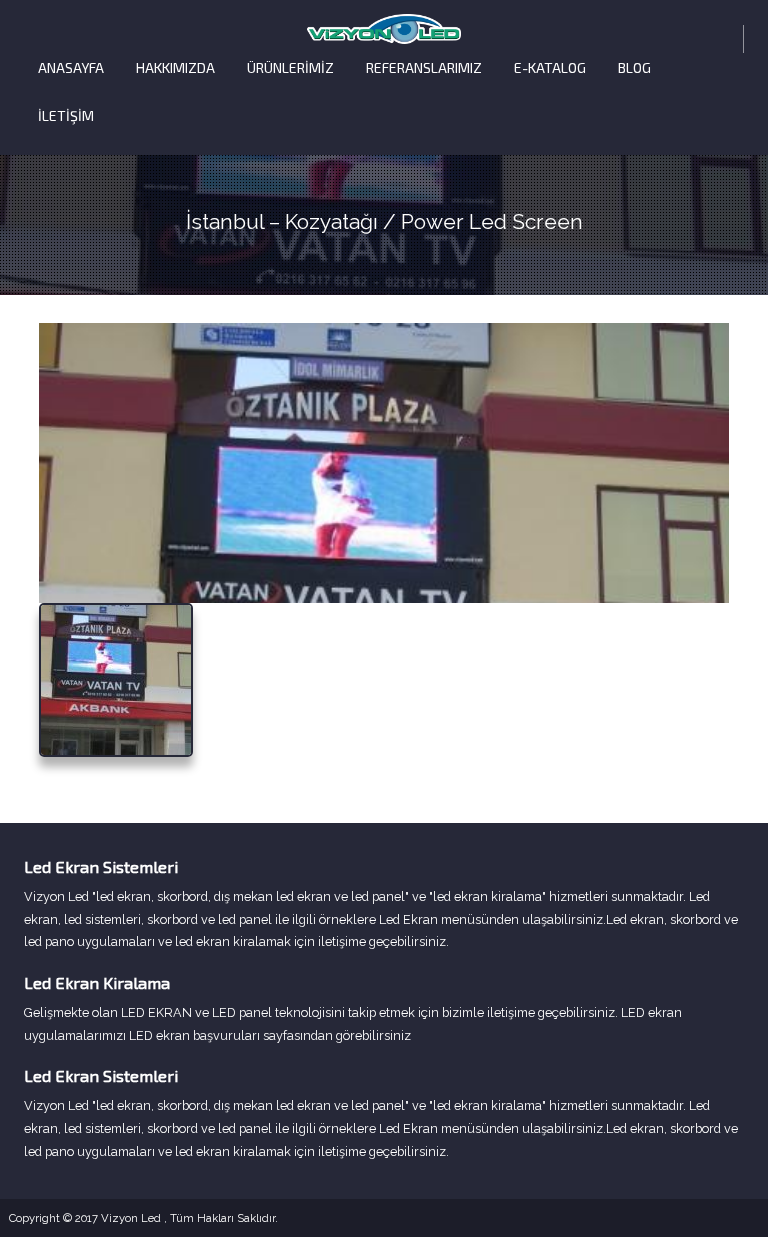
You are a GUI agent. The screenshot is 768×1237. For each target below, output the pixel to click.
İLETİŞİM (66, 115)
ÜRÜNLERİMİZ (290, 67)
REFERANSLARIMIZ (424, 67)
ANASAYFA (71, 67)
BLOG (634, 67)
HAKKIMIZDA (175, 67)
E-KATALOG (550, 67)
